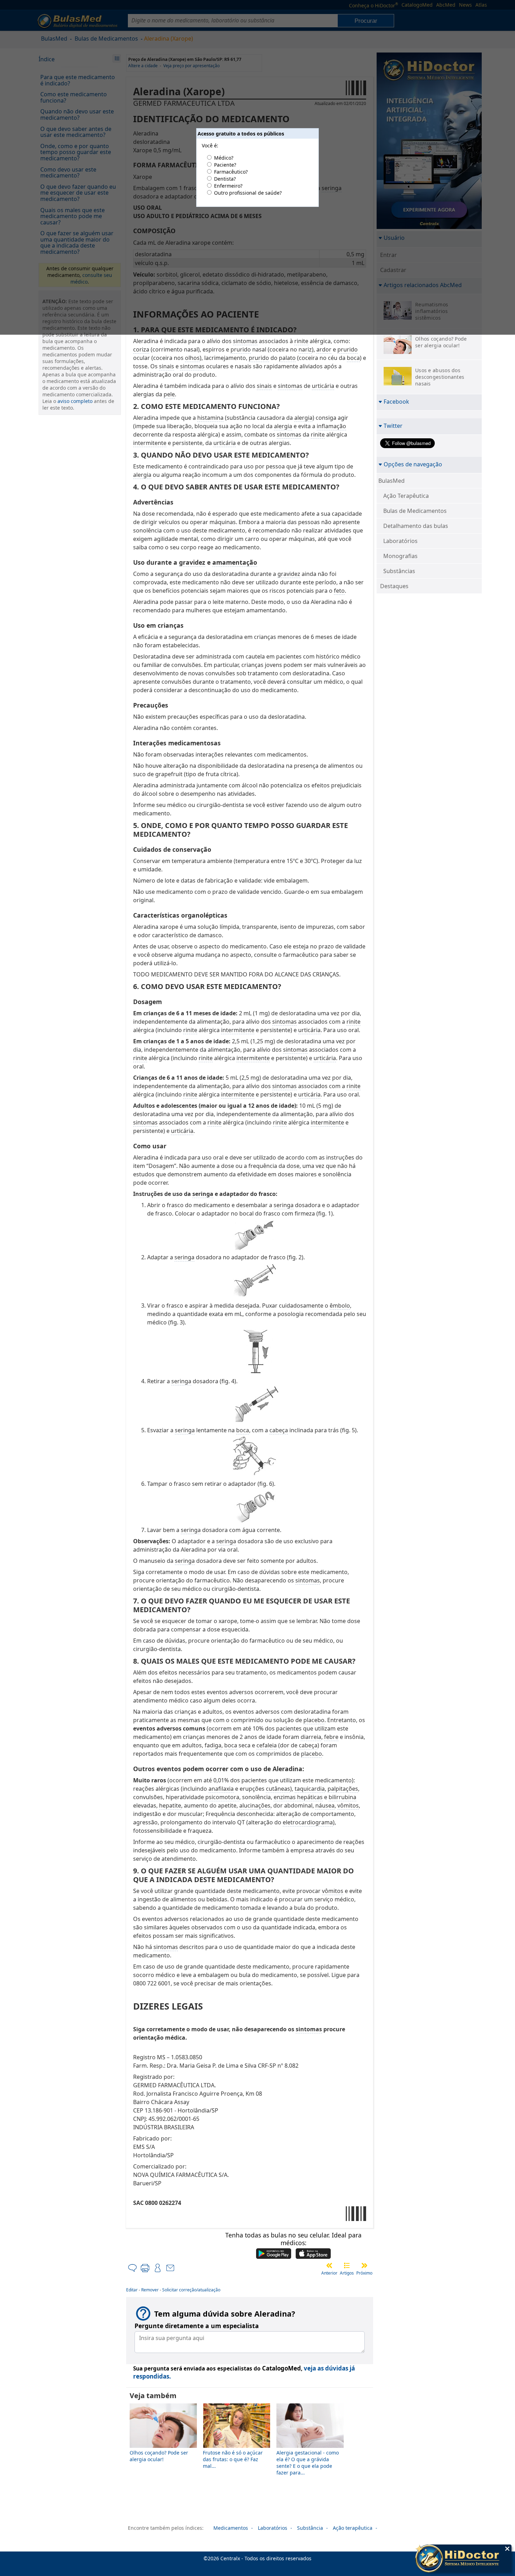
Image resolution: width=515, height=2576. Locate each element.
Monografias (400, 556)
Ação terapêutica (353, 2528)
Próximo (364, 2273)
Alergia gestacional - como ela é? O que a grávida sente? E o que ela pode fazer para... (308, 2463)
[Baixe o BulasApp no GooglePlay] (274, 2254)
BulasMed (392, 481)
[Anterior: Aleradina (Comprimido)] (329, 2265)
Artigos (347, 2273)
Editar (132, 2290)
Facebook (396, 401)
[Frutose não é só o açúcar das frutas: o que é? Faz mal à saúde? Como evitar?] (237, 2446)
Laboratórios (400, 541)
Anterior (329, 2273)
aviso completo (75, 401)
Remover (150, 2290)
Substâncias (399, 571)
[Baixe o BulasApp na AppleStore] (313, 2254)
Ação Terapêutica (406, 496)
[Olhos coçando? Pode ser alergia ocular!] (163, 2446)
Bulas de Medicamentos (415, 511)
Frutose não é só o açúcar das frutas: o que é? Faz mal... (233, 2459)
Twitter (393, 426)
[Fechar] (507, 2549)
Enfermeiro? (228, 186)
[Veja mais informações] (463, 2559)
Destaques (394, 586)
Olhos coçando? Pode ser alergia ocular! (159, 2456)
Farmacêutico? (231, 172)
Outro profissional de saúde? (248, 193)
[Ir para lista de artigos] (347, 2265)
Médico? (224, 158)
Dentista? (225, 179)
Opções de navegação (413, 464)
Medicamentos (231, 2528)
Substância (310, 2528)
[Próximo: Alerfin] (364, 2265)
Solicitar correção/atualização (191, 2290)
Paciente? (225, 165)
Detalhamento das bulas (416, 526)
